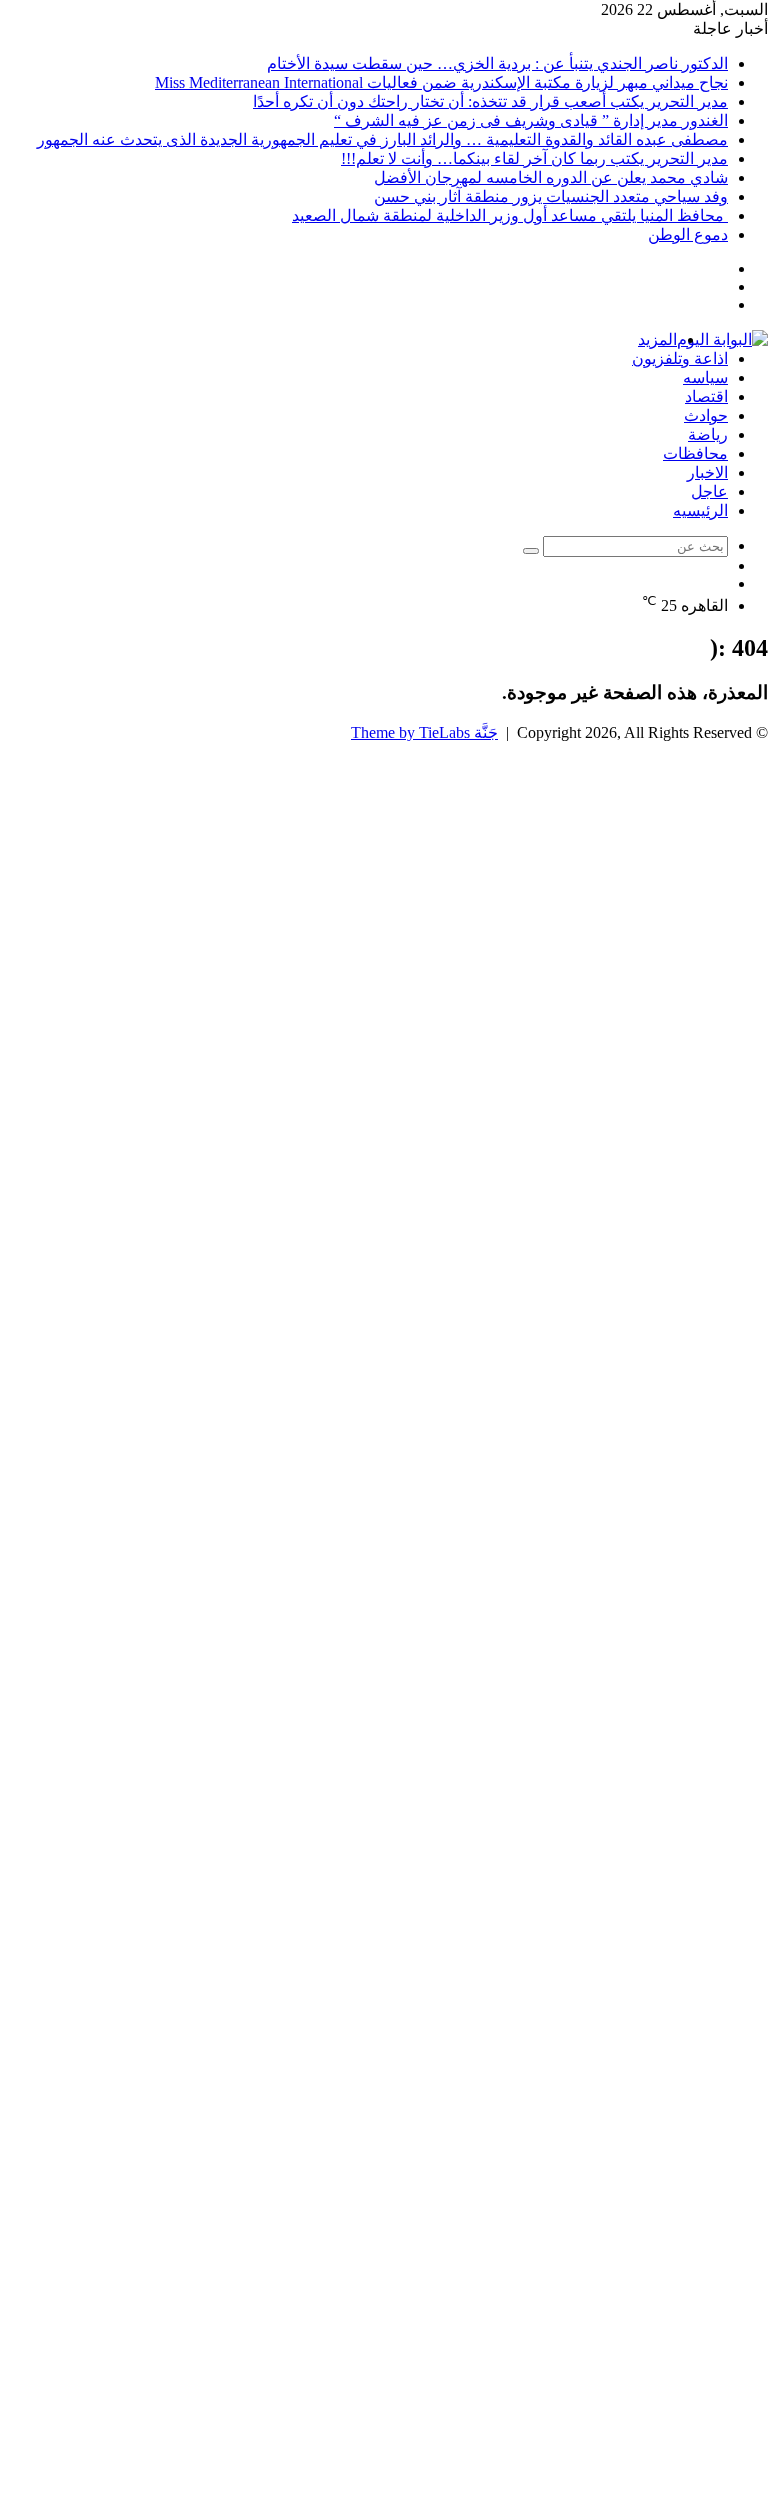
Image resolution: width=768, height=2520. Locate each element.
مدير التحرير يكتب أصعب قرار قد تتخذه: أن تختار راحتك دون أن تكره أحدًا (490, 101)
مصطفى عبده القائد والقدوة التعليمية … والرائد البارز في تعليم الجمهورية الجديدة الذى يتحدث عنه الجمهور (382, 139)
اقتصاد (706, 396)
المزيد (657, 339)
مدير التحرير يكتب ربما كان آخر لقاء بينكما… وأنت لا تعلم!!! (534, 158)
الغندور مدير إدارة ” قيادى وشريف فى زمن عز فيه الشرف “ (531, 120)
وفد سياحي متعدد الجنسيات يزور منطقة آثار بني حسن (551, 196)
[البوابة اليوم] (722, 339)
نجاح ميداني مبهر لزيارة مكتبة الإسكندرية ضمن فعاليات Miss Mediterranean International (441, 82)
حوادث (706, 415)
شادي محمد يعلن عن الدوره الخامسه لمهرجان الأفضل (551, 177)
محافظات (695, 453)
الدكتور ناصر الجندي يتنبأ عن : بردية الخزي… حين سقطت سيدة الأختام (497, 63)
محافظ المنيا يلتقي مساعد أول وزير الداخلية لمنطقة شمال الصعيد (510, 215)
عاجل (709, 491)
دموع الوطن (688, 234)
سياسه (705, 377)
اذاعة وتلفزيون (680, 358)
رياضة (708, 434)
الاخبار (707, 472)
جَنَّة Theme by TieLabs (424, 732)
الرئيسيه (700, 510)
